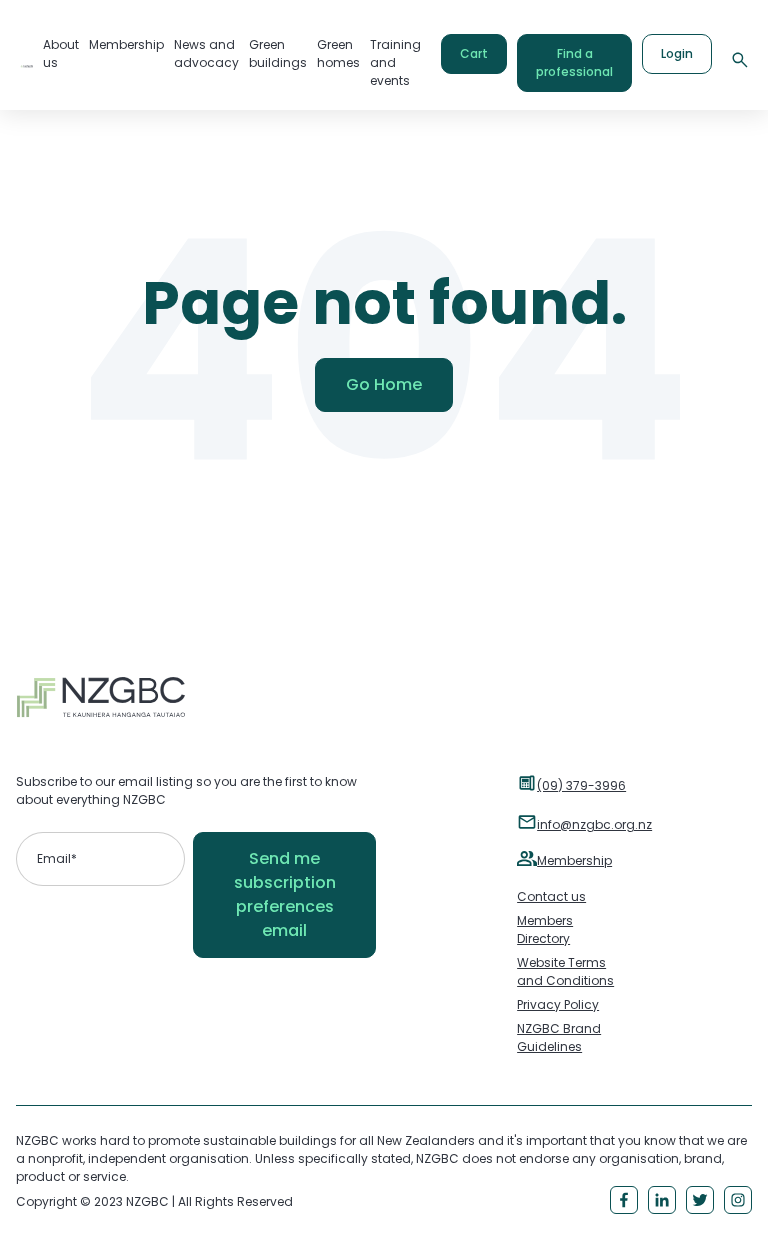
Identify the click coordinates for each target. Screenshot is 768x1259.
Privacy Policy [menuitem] (558, 1004)
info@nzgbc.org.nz (594, 824)
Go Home (384, 384)
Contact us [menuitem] (551, 896)
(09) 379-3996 (581, 785)
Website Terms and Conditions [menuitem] (565, 971)
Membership (574, 860)
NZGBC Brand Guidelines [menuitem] (559, 1037)
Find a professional (574, 62)
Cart (474, 53)
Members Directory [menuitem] (545, 929)
